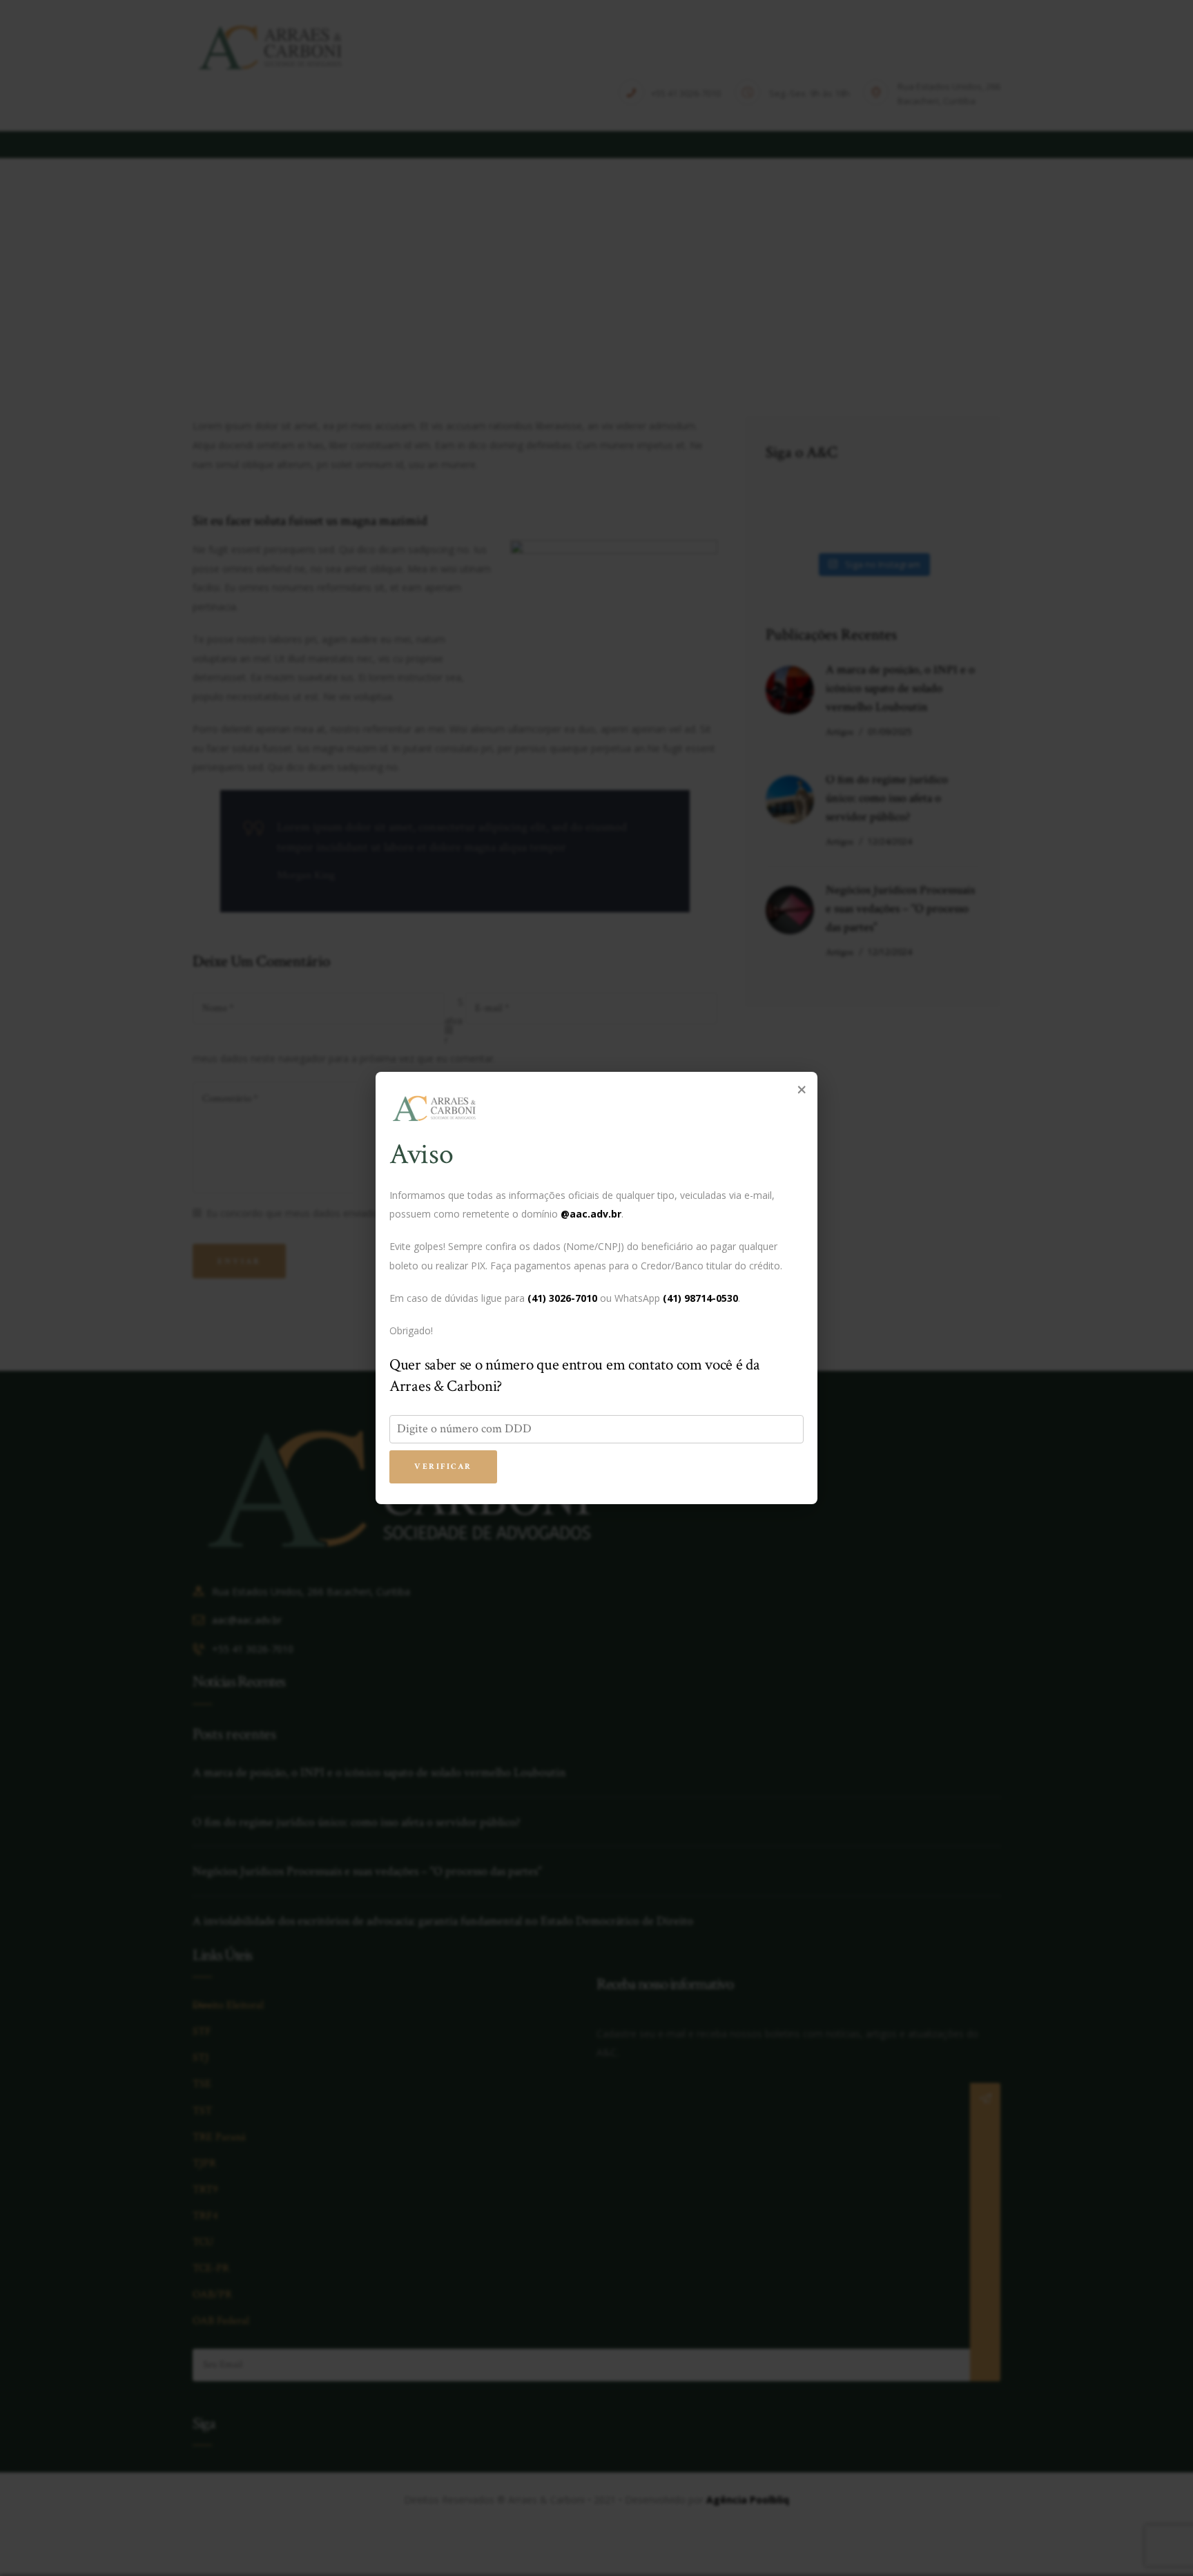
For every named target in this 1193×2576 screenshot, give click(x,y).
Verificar (443, 1467)
